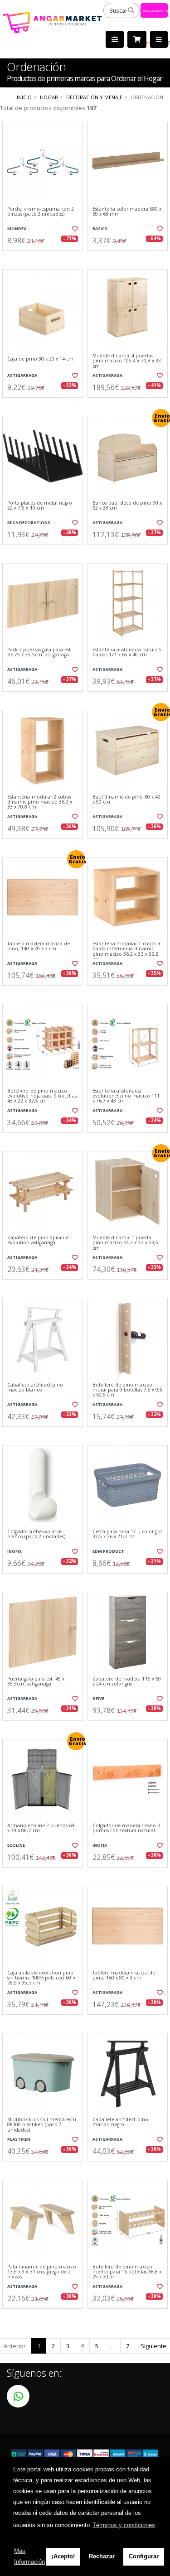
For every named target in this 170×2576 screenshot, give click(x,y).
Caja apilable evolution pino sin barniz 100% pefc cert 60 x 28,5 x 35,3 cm (41, 1978)
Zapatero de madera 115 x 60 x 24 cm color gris (127, 1682)
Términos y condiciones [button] (124, 2525)
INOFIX (15, 1551)
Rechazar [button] (102, 2556)
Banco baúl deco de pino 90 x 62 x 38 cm (127, 506)
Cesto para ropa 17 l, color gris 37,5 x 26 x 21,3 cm (128, 1534)
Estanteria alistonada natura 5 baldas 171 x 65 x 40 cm (127, 652)
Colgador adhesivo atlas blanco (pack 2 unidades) (36, 1534)
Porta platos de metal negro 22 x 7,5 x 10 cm (40, 506)
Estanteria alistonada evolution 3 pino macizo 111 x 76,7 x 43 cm (126, 1096)
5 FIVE (98, 1698)
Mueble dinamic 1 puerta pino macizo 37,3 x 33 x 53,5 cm (125, 1243)
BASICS (100, 229)
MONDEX (17, 229)
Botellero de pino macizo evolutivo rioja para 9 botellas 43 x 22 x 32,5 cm (42, 1096)
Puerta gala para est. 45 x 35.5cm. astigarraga (36, 1682)
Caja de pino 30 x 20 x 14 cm (40, 359)
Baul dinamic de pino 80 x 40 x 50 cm (126, 800)
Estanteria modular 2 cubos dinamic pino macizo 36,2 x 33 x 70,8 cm (40, 802)
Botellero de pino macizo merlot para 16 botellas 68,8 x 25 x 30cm (127, 2272)
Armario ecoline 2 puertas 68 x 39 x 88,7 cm (41, 1828)
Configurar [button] (144, 2556)
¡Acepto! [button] (63, 2556)
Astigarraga (22, 375)
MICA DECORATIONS (29, 522)
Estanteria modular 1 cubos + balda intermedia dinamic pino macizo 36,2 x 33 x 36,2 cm (127, 952)
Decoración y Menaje (94, 97)
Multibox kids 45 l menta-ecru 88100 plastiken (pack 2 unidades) (42, 2125)
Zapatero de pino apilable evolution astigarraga (38, 1240)
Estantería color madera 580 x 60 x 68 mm (127, 212)
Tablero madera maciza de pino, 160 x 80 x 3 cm (124, 1976)
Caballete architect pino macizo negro (120, 2122)
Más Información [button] (29, 2556)
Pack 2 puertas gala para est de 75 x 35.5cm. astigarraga (39, 652)
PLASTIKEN (19, 2139)
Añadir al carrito (45, 258)
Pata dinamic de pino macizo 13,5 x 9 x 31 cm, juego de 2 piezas (42, 2272)
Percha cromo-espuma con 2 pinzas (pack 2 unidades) (41, 212)
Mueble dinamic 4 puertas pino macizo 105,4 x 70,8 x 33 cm (127, 361)
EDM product (108, 1551)
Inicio (24, 97)
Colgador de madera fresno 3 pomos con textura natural (126, 1828)
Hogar (49, 97)
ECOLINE (16, 1845)
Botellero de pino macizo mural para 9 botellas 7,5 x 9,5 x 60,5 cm (128, 1390)
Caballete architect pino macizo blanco (35, 1388)
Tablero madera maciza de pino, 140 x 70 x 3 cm (39, 946)
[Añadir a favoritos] (74, 229)
